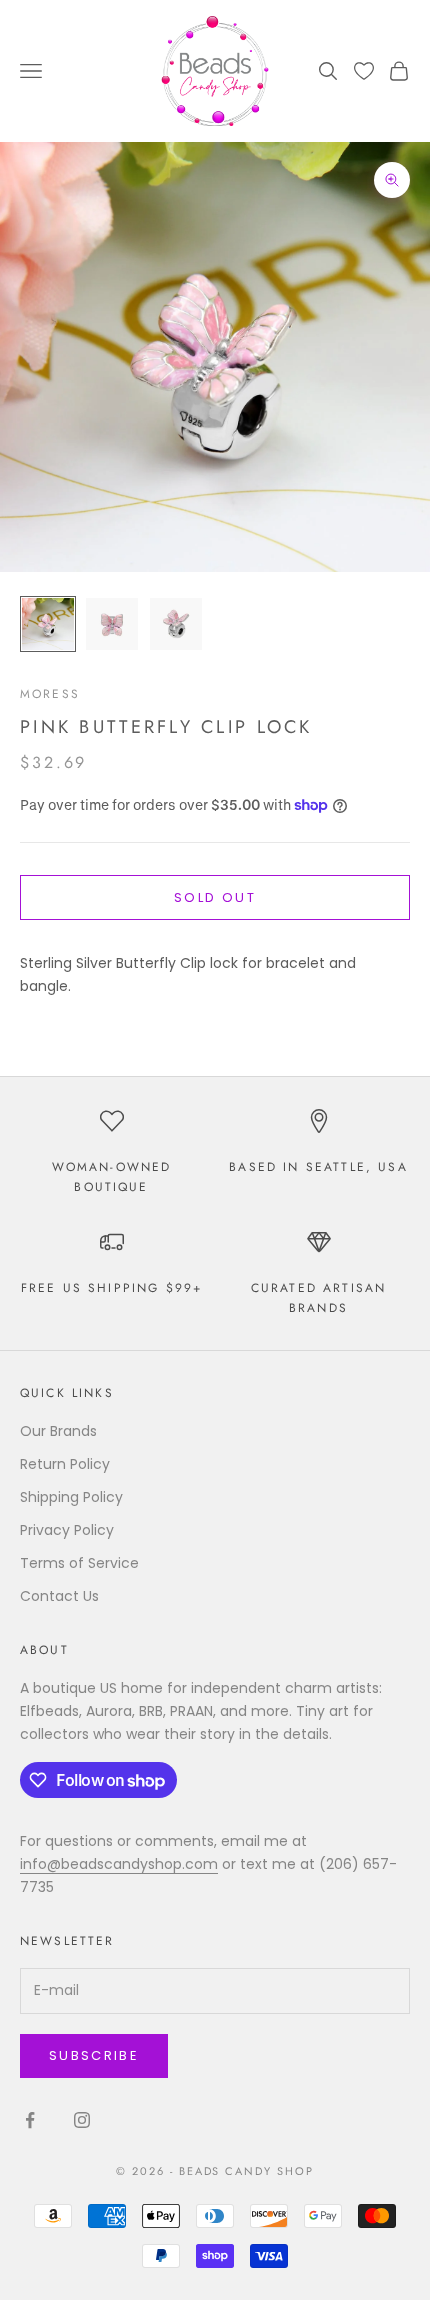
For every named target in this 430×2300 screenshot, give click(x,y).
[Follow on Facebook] (30, 2120)
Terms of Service (79, 1563)
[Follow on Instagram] (82, 2120)
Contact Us (59, 1596)
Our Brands (58, 1431)
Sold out (215, 897)
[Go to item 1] (48, 624)
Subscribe (94, 2055)
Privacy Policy (67, 1530)
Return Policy (65, 1464)
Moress (50, 694)
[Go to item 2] (112, 624)
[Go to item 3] (176, 624)
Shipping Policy (71, 1497)
